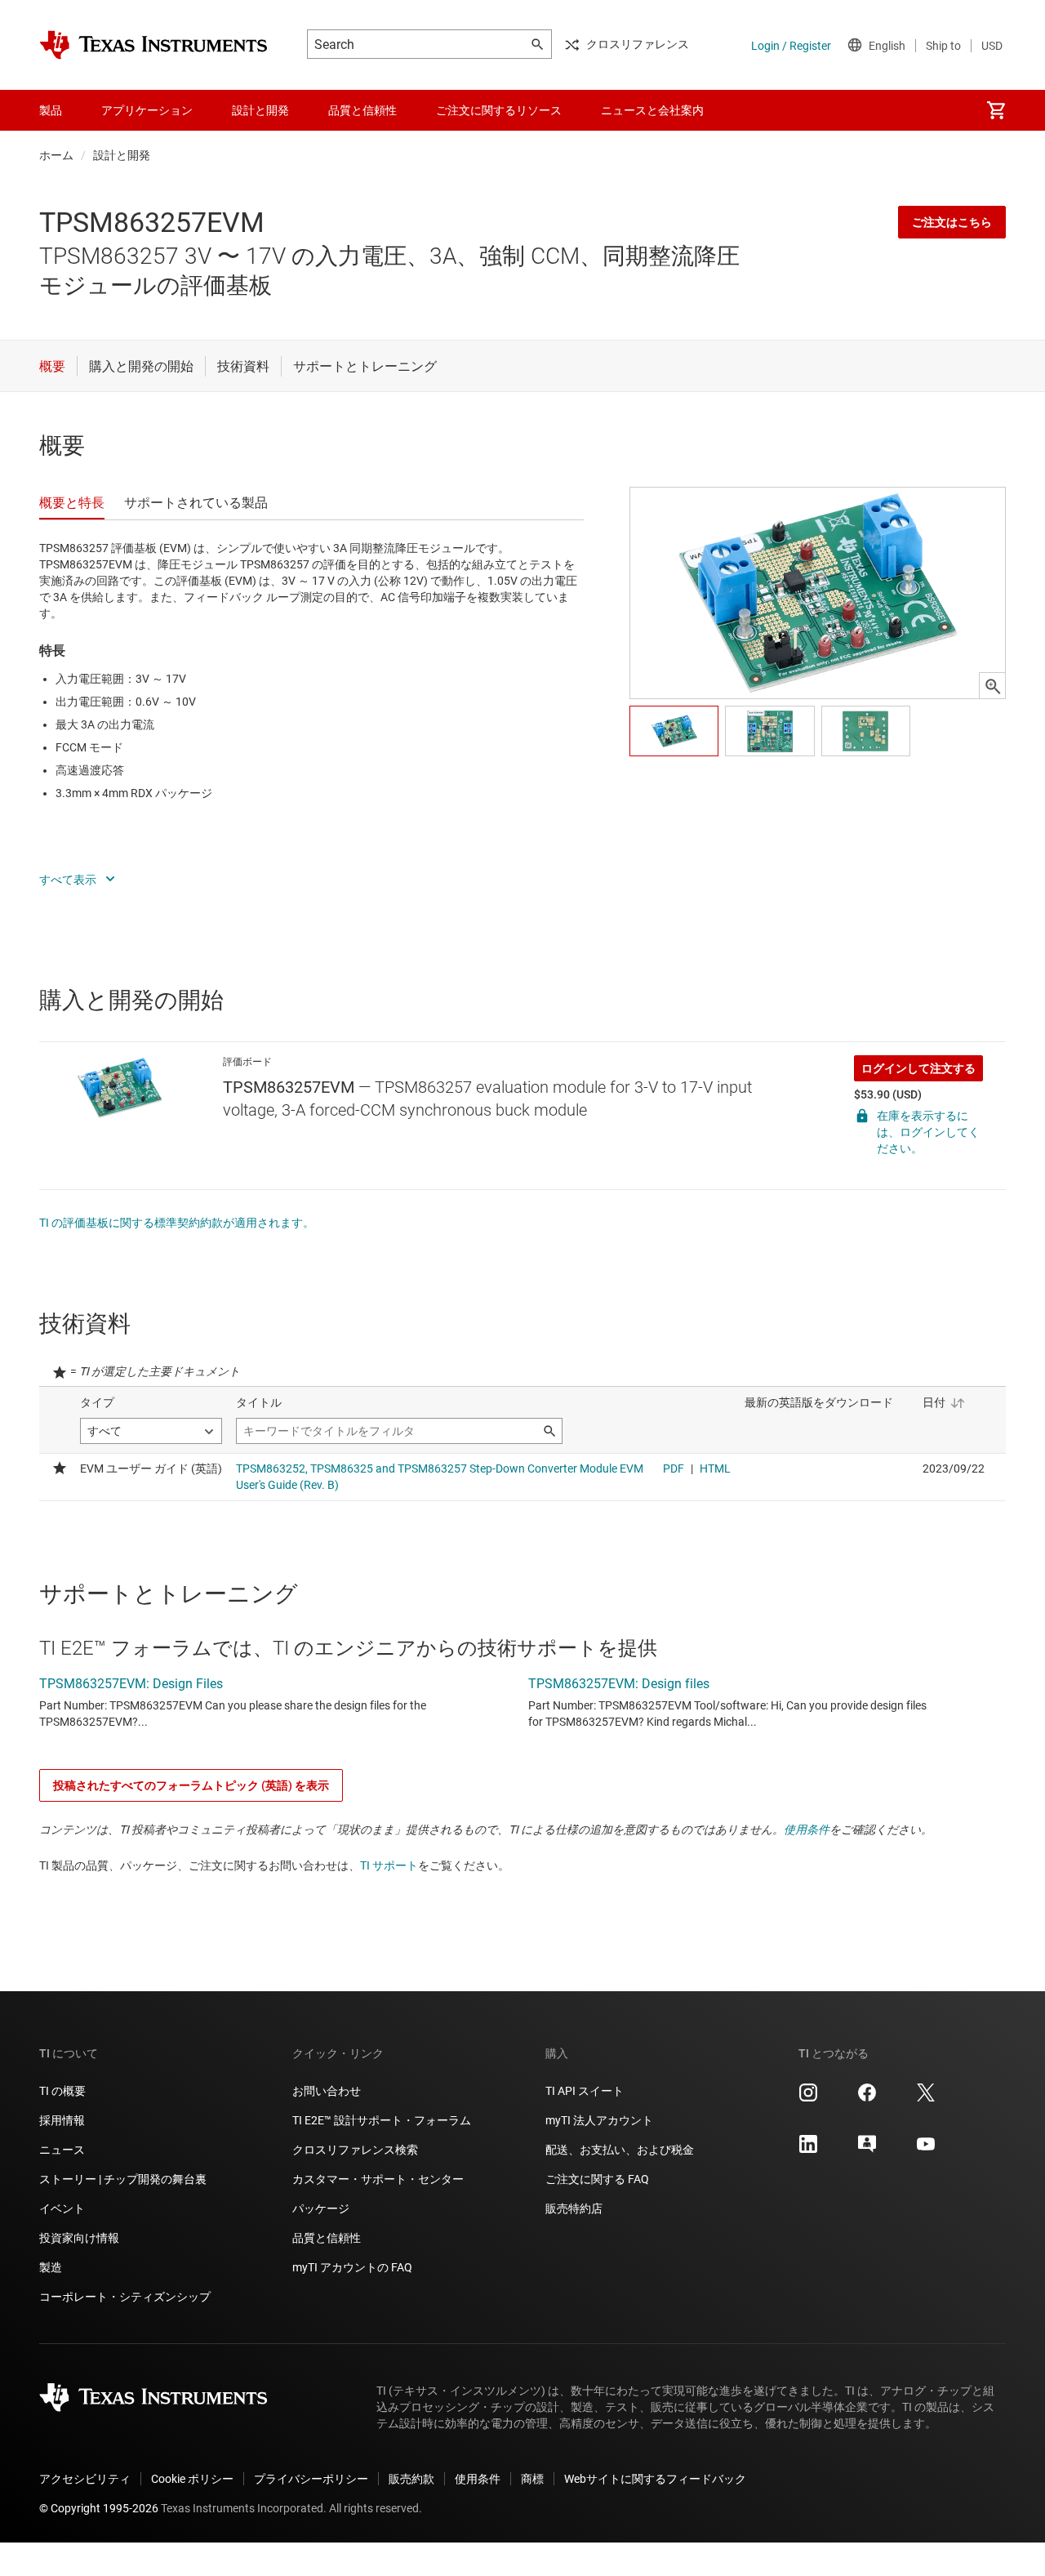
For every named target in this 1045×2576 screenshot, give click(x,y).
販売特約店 (574, 2208)
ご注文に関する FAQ (597, 2179)
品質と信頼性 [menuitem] (362, 110)
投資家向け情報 (79, 2238)
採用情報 (62, 2120)
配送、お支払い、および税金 (620, 2150)
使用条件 (807, 1829)
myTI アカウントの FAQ (352, 2267)
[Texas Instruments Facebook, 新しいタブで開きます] (867, 2098)
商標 (532, 2479)
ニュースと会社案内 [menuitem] (652, 110)
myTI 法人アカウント (599, 2120)
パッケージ (321, 2208)
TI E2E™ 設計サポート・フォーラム (382, 2120)
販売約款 (411, 2479)
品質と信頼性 (327, 2238)
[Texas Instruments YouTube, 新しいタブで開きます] (926, 2150)
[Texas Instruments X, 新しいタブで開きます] (926, 2098)
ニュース (62, 2150)
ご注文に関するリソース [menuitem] (499, 110)
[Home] (153, 45)
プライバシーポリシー (311, 2479)
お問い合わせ (327, 2091)
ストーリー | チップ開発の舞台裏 (123, 2179)
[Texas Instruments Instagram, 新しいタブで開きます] (808, 2098)
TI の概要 (62, 2091)
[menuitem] (996, 110)
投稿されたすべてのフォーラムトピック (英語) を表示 (191, 1785)
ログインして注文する (918, 1068)
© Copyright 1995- (99, 2508)
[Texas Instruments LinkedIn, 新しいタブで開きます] (808, 2150)
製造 (51, 2267)
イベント (62, 2208)
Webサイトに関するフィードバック (655, 2479)
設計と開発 (122, 155)
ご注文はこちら (952, 222)
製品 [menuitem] (51, 110)
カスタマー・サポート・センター (378, 2179)
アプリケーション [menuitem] (147, 110)
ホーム (56, 155)
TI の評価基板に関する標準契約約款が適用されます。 (177, 1223)
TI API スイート (585, 2091)
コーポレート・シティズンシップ (125, 2297)
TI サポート (389, 1865)
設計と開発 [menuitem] (260, 110)
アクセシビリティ (85, 2479)
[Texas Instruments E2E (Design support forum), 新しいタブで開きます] (867, 2150)
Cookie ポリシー (192, 2479)
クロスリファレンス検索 (355, 2150)
